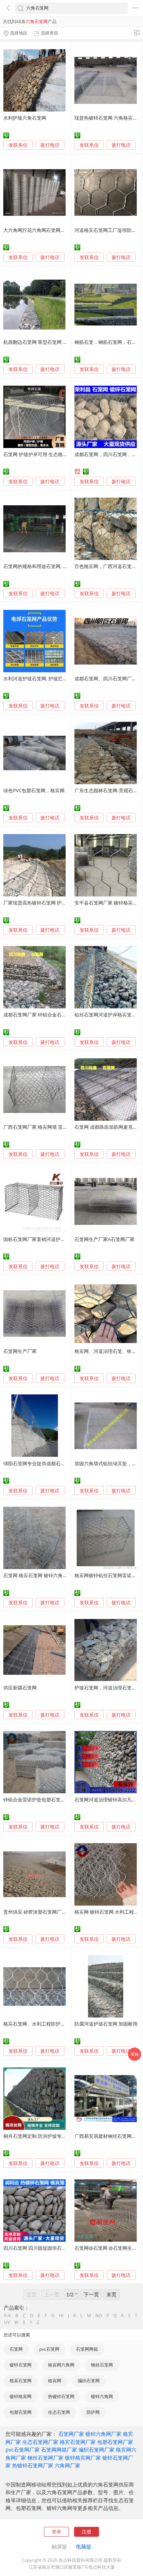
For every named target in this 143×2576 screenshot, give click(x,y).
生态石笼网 (59, 2412)
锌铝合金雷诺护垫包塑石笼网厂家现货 (44, 1800)
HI (61, 2316)
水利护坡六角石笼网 (25, 118)
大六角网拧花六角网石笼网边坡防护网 (44, 230)
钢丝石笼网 (102, 2365)
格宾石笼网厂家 (78, 2442)
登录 (56, 2532)
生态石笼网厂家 (40, 2442)
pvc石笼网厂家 (23, 2450)
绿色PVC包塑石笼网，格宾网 (34, 790)
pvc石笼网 (49, 2349)
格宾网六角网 (61, 2365)
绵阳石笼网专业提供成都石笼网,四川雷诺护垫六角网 (59, 1463)
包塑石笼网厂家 (115, 2442)
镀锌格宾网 (21, 2396)
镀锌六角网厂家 (103, 2434)
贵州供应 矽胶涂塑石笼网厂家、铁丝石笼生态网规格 (59, 1912)
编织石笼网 (89, 2381)
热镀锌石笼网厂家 (33, 2465)
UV (7, 2322)
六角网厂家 (67, 2465)
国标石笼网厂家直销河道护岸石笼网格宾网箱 (51, 1239)
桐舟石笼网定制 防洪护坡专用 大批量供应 (47, 2136)
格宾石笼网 (21, 2381)
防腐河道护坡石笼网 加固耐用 (106, 2024)
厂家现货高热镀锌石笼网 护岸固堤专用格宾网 (52, 903)
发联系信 (18, 145)
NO (99, 2316)
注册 (87, 2532)
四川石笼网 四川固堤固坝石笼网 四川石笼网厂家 (54, 2248)
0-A (8, 2316)
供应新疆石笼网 (20, 1688)
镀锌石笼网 (21, 2365)
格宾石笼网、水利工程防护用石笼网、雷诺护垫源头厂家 (63, 2024)
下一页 (91, 2294)
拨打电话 (50, 145)
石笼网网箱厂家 (59, 2450)
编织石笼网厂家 (96, 2450)
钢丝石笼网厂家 (45, 2458)
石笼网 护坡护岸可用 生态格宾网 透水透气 (48, 454)
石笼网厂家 (71, 2434)
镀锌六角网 (102, 2396)
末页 (111, 2294)
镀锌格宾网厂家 (83, 2458)
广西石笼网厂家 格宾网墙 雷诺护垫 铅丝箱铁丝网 (55, 1127)
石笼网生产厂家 (20, 1351)
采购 (135, 2054)
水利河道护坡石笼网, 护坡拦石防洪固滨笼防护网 (54, 678)
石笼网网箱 (87, 2349)
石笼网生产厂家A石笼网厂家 (104, 1239)
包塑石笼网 (21, 2412)
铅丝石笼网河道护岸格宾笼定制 (108, 1015)
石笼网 (16, 2349)
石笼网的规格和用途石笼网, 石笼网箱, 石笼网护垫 (56, 566)
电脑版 (84, 2546)
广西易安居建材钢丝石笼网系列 (108, 2136)
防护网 (93, 2412)
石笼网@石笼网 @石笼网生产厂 (108, 2248)
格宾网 (55, 2381)
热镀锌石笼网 (61, 2396)
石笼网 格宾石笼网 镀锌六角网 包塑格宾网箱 (50, 1575)
